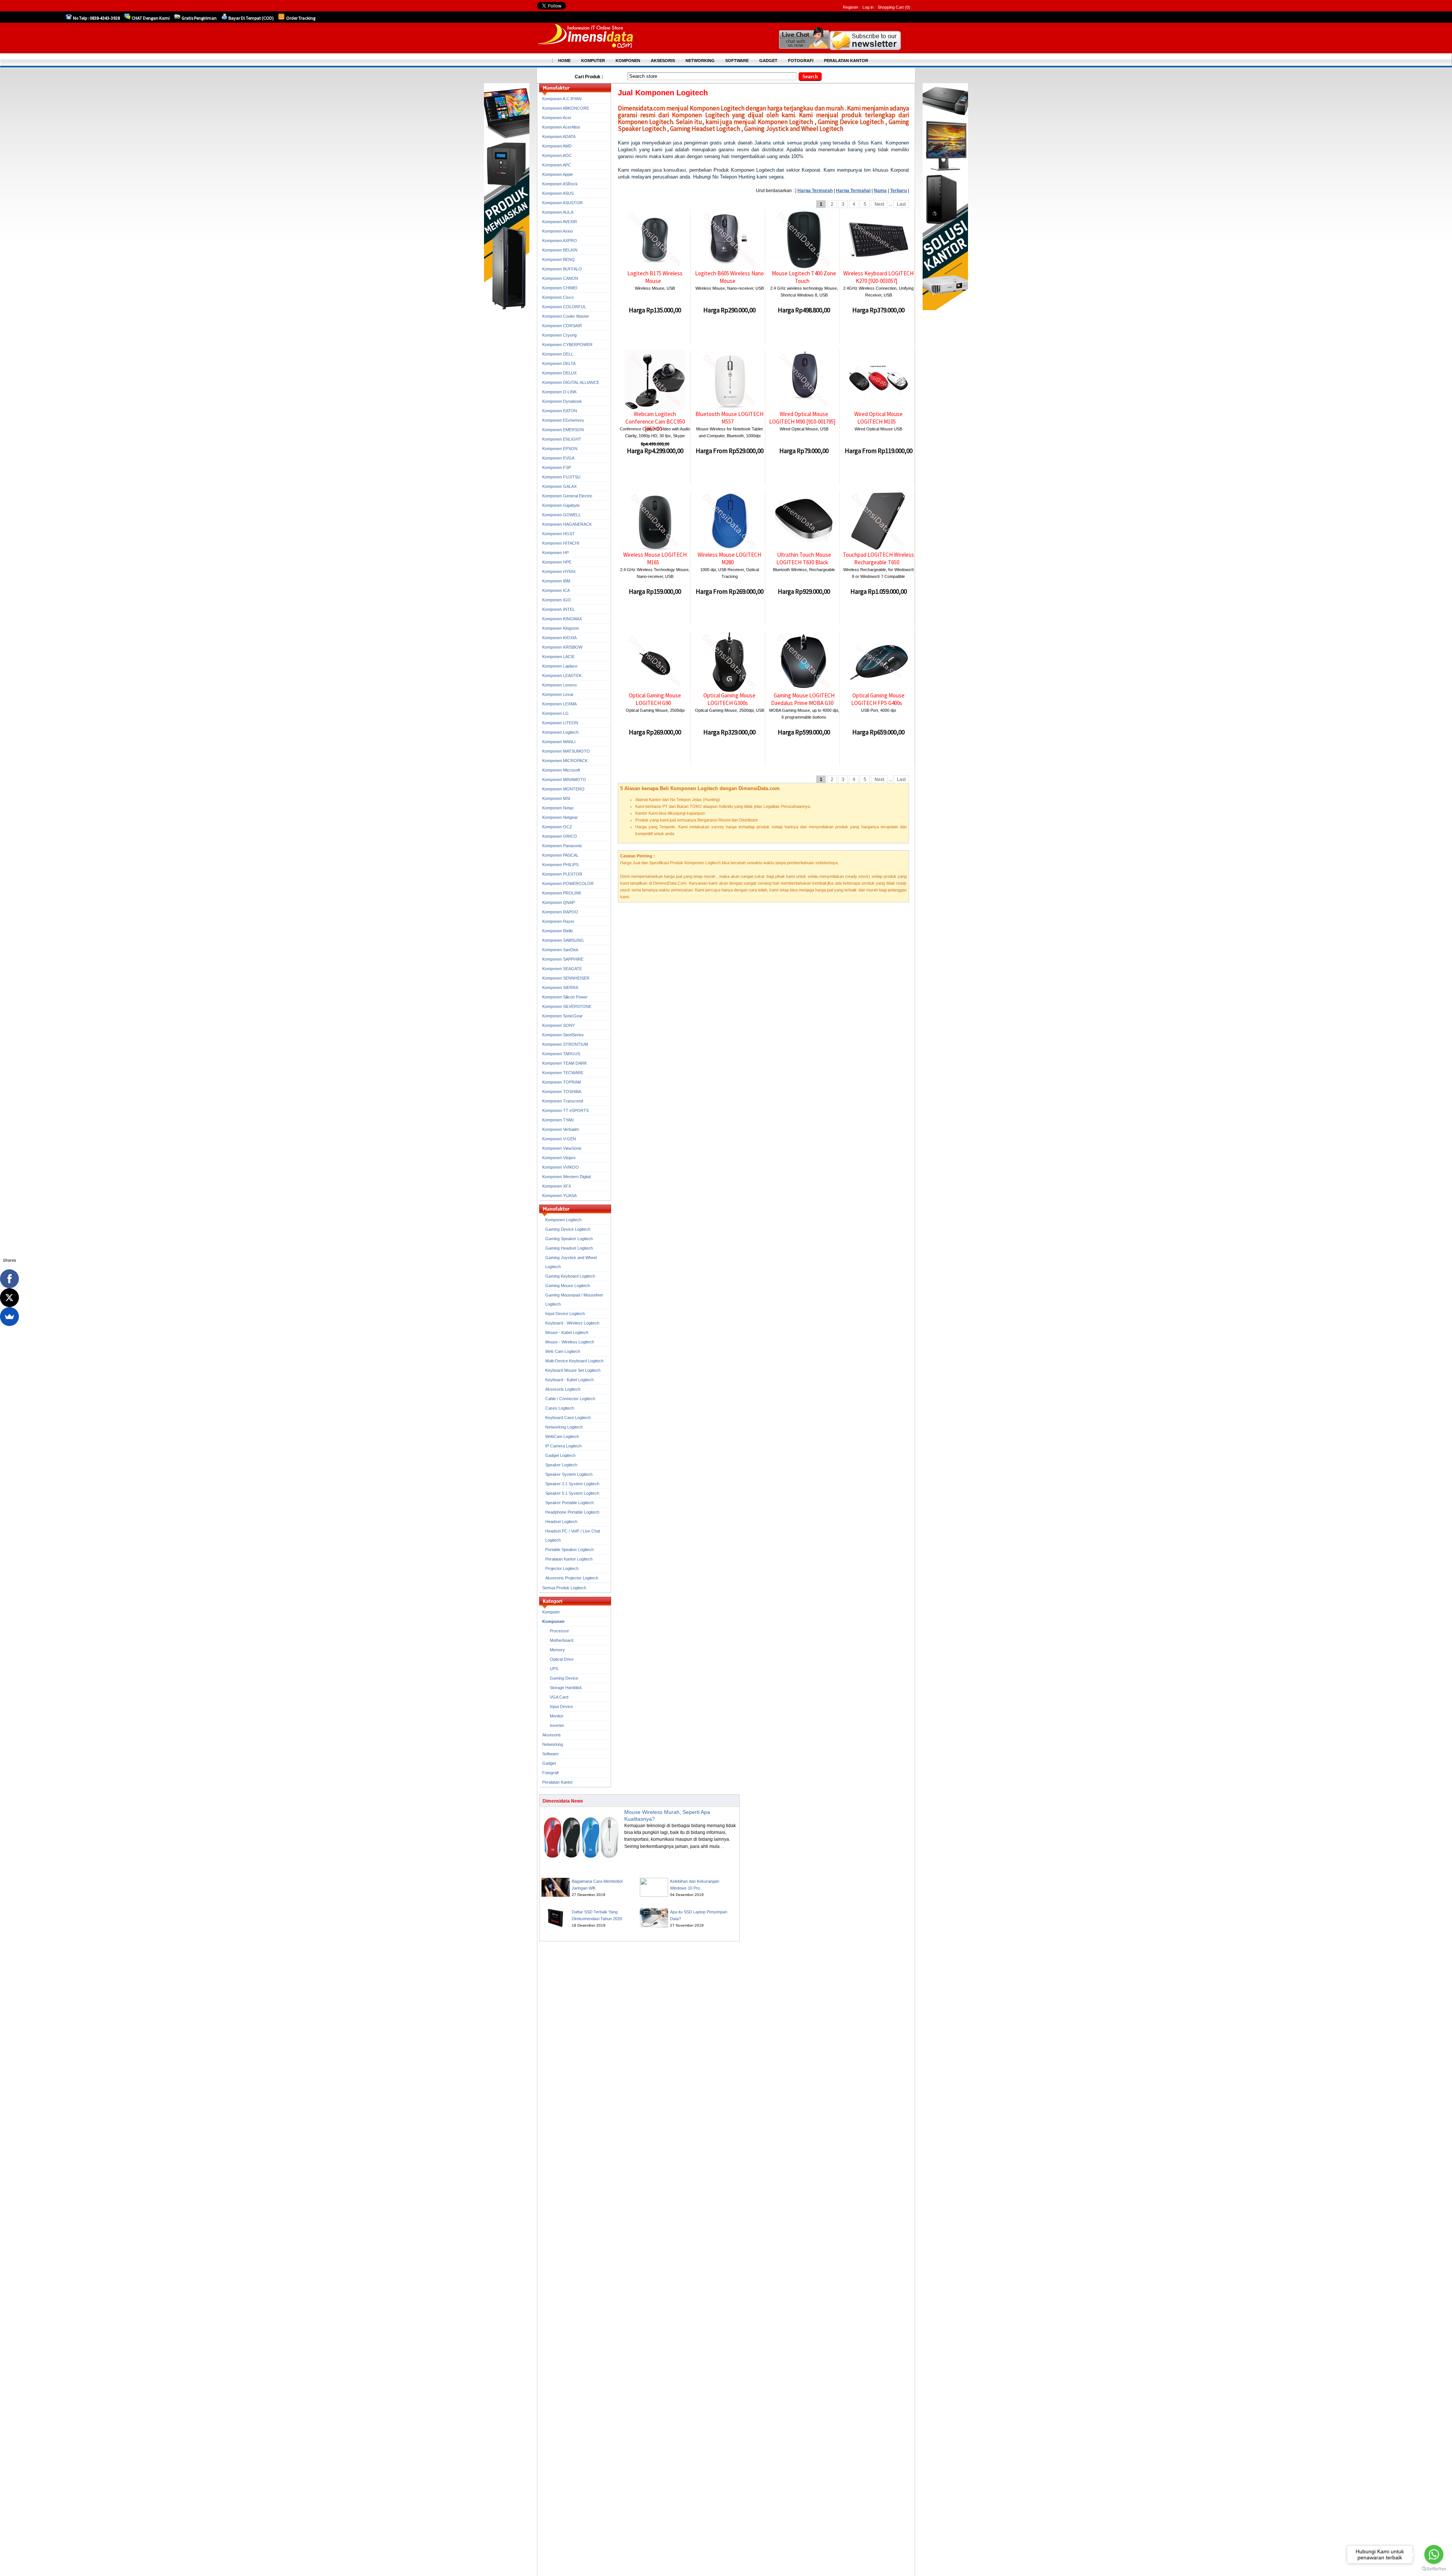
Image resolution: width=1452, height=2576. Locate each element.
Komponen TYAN (558, 1120)
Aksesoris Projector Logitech (572, 1578)
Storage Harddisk (566, 1688)
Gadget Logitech (560, 1455)
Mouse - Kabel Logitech (567, 1332)
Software (550, 1754)
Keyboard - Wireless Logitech (572, 1323)
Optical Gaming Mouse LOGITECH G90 (655, 699)
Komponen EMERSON (563, 430)
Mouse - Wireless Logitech (570, 1342)
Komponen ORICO (560, 836)
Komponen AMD (557, 146)
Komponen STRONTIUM (565, 1044)
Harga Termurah (815, 191)
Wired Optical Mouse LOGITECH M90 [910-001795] (802, 418)
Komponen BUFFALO (562, 269)
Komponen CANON (560, 278)
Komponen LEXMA (559, 704)
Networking (553, 1744)
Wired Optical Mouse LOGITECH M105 (878, 418)
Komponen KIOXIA (559, 638)
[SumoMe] (9, 1317)
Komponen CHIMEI (560, 288)
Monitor (557, 1716)
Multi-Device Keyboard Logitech (574, 1361)
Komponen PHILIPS (560, 865)
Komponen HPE (557, 562)
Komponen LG (555, 713)
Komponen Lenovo (559, 685)
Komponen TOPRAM (562, 1082)
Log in (868, 7)
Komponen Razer (558, 921)
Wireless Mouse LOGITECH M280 (729, 558)
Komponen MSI (556, 798)
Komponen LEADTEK (562, 675)
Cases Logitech (560, 1408)
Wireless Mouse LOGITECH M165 (655, 558)
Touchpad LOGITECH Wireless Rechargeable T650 (878, 558)
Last (901, 204)
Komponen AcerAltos (561, 127)
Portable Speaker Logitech (569, 1550)
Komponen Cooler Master (566, 316)
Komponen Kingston (561, 628)
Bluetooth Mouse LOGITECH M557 (729, 418)
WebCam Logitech (562, 1436)
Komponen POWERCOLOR (568, 884)
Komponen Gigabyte (561, 505)
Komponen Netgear (560, 817)
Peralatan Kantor (558, 1782)
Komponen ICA (556, 590)
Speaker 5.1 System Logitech (572, 1493)
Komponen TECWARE (563, 1073)
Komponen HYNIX (559, 571)
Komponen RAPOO (560, 912)
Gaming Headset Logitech (569, 1248)
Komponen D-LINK (559, 392)
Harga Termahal (853, 191)
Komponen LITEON (560, 723)
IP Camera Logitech (563, 1446)
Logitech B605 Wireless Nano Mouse (729, 277)
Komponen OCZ (557, 827)
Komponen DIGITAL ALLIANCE (571, 382)
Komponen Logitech (560, 732)
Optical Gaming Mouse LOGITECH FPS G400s (878, 699)
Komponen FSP (557, 467)
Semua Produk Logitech (564, 1588)
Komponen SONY (558, 1025)
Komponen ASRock (560, 184)
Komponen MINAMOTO (564, 779)
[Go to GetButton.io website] (1434, 2569)
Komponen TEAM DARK (565, 1063)
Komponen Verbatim (561, 1129)
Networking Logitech (564, 1427)
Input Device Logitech (565, 1314)
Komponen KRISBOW (562, 647)
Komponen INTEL (558, 609)
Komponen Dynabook (562, 401)
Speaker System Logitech (569, 1474)
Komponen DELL (558, 354)
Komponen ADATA (559, 137)
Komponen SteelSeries (563, 1035)
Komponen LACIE (558, 657)
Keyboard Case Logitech (568, 1418)
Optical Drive (562, 1659)
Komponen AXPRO (560, 241)
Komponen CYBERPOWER (567, 345)
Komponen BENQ (558, 259)
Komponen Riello (558, 931)
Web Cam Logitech (563, 1351)
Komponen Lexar (558, 694)
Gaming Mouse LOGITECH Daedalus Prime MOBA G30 (803, 699)
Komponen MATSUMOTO (566, 751)
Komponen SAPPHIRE (563, 959)
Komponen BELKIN (560, 250)
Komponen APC (557, 165)
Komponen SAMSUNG (563, 940)
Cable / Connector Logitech (570, 1399)
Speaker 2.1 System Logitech (572, 1484)
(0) (907, 7)
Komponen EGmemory (563, 420)
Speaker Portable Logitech (569, 1503)
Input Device (561, 1706)
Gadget (549, 1763)
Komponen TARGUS (561, 1054)
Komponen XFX (557, 1186)
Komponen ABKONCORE (566, 108)
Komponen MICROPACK (565, 761)
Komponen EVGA (558, 458)
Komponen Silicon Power (565, 997)
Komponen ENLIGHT (562, 439)
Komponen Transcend (563, 1101)
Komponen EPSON (560, 449)
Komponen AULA (558, 212)
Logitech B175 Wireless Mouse (655, 277)
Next (879, 204)
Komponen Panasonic (562, 846)
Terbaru (898, 191)
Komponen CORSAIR (562, 326)
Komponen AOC (557, 155)
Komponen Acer (557, 118)
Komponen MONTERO (563, 789)
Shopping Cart (891, 7)
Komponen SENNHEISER (566, 978)
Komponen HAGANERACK (567, 524)
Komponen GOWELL (562, 515)
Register (851, 7)
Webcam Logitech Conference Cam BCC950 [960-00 (655, 421)
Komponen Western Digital (566, 1177)
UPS (554, 1669)
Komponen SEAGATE (562, 969)
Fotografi (550, 1773)
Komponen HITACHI (561, 543)
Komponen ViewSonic (562, 1148)
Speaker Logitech (561, 1465)
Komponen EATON (560, 411)
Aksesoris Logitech (563, 1389)
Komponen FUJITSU (561, 477)
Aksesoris (551, 1735)
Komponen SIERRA (560, 988)
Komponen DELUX (559, 373)
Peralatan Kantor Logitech (569, 1559)
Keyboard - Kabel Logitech (569, 1380)
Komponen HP (555, 553)
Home (564, 61)
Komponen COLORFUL (564, 307)
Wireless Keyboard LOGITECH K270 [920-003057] (878, 277)
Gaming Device (564, 1678)
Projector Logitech (562, 1568)
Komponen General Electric (567, 496)
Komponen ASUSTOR (562, 203)
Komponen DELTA (559, 363)
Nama (880, 191)
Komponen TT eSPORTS (565, 1110)
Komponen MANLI (559, 742)
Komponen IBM (556, 581)
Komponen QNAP (558, 902)
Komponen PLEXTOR (562, 874)
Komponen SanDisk (560, 950)
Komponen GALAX (559, 486)
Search (810, 77)
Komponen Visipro (559, 1158)
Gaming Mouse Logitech (568, 1286)
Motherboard (562, 1640)
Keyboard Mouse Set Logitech (573, 1370)
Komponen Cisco (558, 297)
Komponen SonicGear (562, 1016)
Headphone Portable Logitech (572, 1512)
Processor (559, 1631)
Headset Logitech (561, 1522)
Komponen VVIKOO (561, 1167)
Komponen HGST (558, 534)
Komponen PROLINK (562, 893)
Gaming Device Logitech (568, 1229)
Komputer (551, 1612)
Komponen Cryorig (559, 335)
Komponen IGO (557, 600)
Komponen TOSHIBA (562, 1092)
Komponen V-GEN (559, 1139)
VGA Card (559, 1697)
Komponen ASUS (558, 193)
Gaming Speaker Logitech (569, 1239)
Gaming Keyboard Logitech (570, 1276)
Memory (557, 1650)
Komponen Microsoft (561, 770)
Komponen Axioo (558, 231)
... (722, 1846)
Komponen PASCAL (560, 855)
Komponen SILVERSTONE (567, 1006)
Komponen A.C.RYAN (562, 99)
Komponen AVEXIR (560, 222)
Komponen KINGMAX (562, 619)
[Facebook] (9, 1279)
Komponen (553, 1621)
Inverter (557, 1725)
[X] (9, 1298)
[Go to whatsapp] (1434, 2554)
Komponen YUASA (559, 1196)
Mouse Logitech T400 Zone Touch (804, 277)
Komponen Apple (558, 174)
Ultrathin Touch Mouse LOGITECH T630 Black (804, 558)
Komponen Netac (558, 808)
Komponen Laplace (560, 666)
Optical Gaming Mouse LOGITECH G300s (729, 699)
